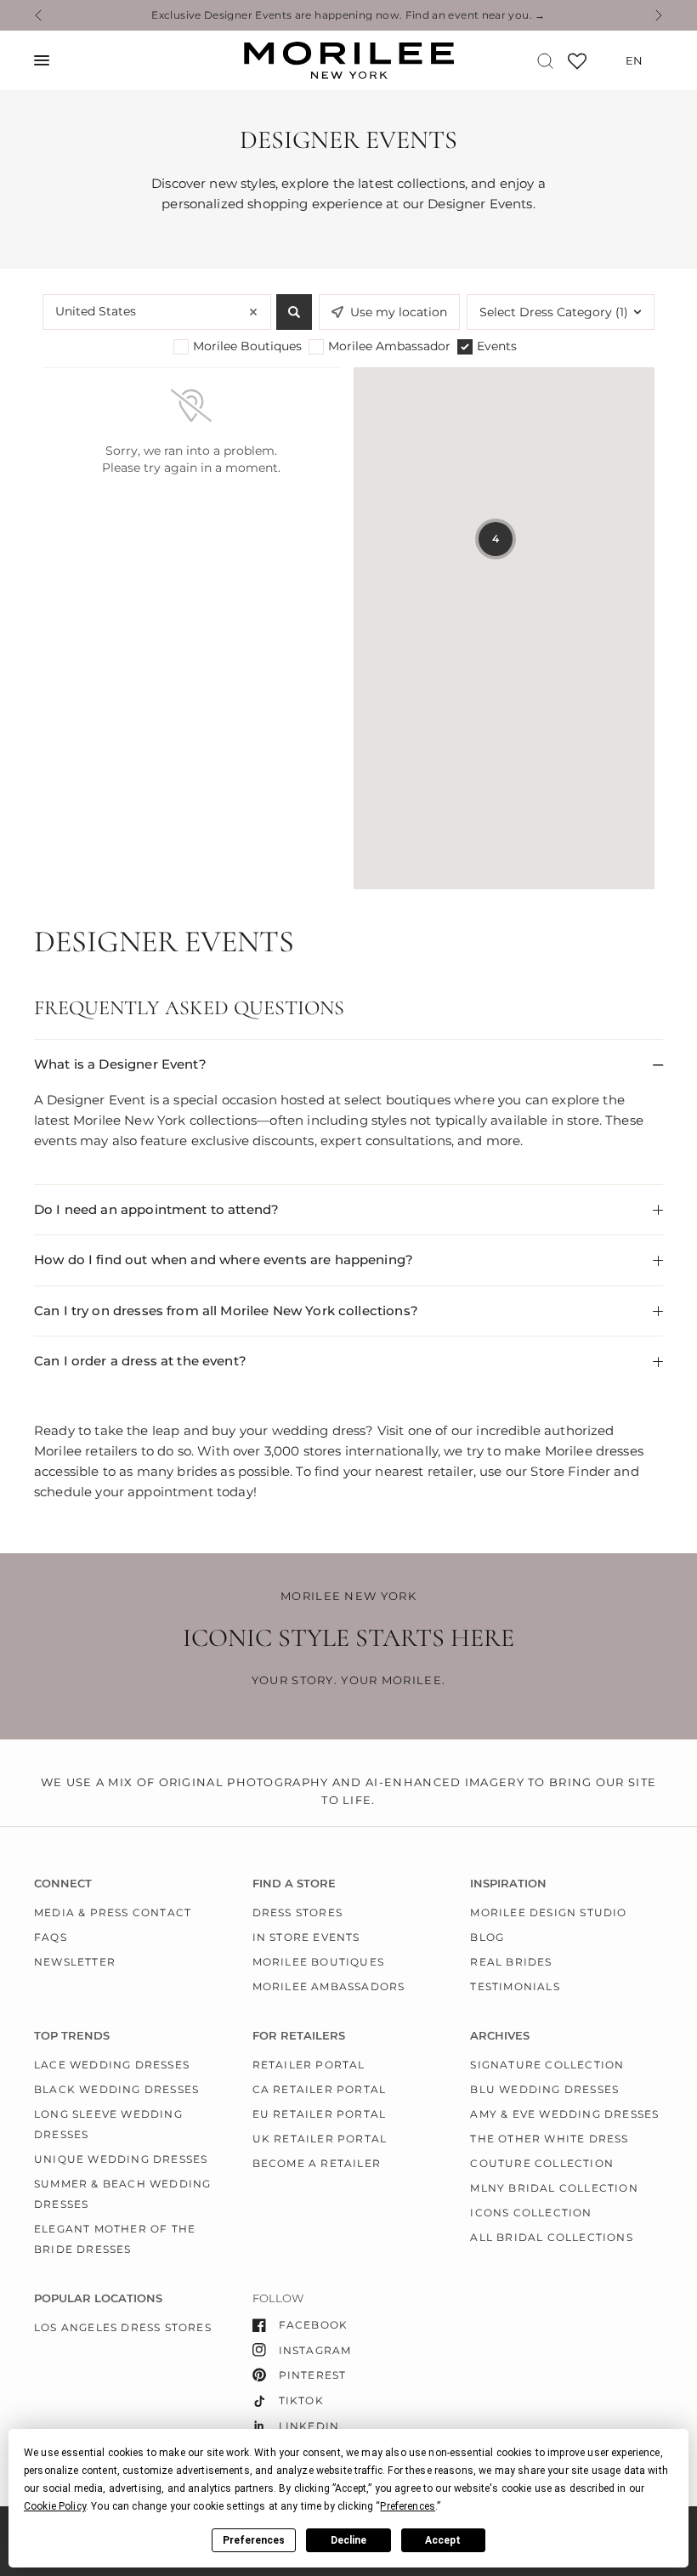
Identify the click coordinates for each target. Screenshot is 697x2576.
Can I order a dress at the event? (140, 1361)
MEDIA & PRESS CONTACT (113, 1912)
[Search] (545, 60)
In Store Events (306, 1937)
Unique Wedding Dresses (121, 2159)
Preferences (254, 2540)
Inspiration (508, 1884)
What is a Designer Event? (120, 1064)
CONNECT (63, 1884)
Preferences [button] (408, 2506)
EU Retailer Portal (320, 2114)
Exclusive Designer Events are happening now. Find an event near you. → (348, 15)
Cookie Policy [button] (55, 2506)
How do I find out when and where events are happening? (224, 1260)
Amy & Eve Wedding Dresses (564, 2114)
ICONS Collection (531, 2213)
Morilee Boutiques (318, 1962)
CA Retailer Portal (320, 2089)
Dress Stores (297, 1912)
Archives (500, 2036)
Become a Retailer (317, 2163)
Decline (348, 2540)
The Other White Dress (549, 2139)
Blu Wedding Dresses (544, 2089)
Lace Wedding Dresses (112, 2065)
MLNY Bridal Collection (554, 2188)
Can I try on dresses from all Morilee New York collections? (226, 1311)
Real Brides (511, 1962)
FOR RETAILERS (299, 2036)
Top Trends (72, 2036)
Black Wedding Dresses (116, 2089)
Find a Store (294, 1884)
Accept (443, 2540)
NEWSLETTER (75, 1962)
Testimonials (515, 1986)
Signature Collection (547, 2065)
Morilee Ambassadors (329, 1986)
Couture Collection (542, 2163)
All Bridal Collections (551, 2237)
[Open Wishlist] (577, 67)
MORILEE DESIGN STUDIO (548, 1912)
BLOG (487, 1937)
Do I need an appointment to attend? (156, 1209)
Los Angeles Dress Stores (123, 2327)
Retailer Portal (309, 2065)
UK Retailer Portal (320, 2139)
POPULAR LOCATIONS (98, 2298)
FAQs (51, 1937)
